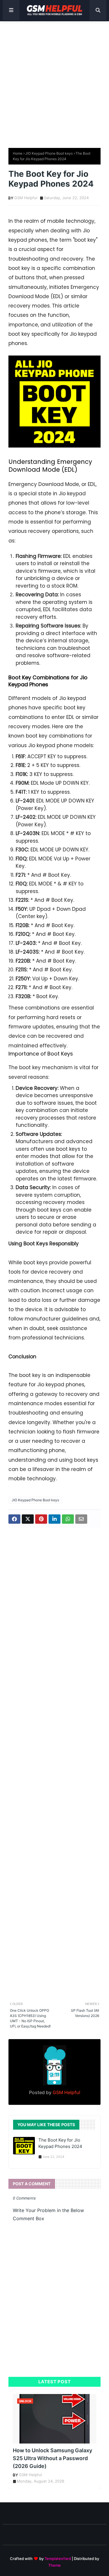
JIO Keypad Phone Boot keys (49, 153)
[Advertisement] (54, 82)
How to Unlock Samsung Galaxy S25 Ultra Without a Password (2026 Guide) (52, 2458)
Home (18, 153)
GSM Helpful (26, 198)
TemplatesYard (58, 2559)
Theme (54, 2565)
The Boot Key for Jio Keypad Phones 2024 (60, 2143)
